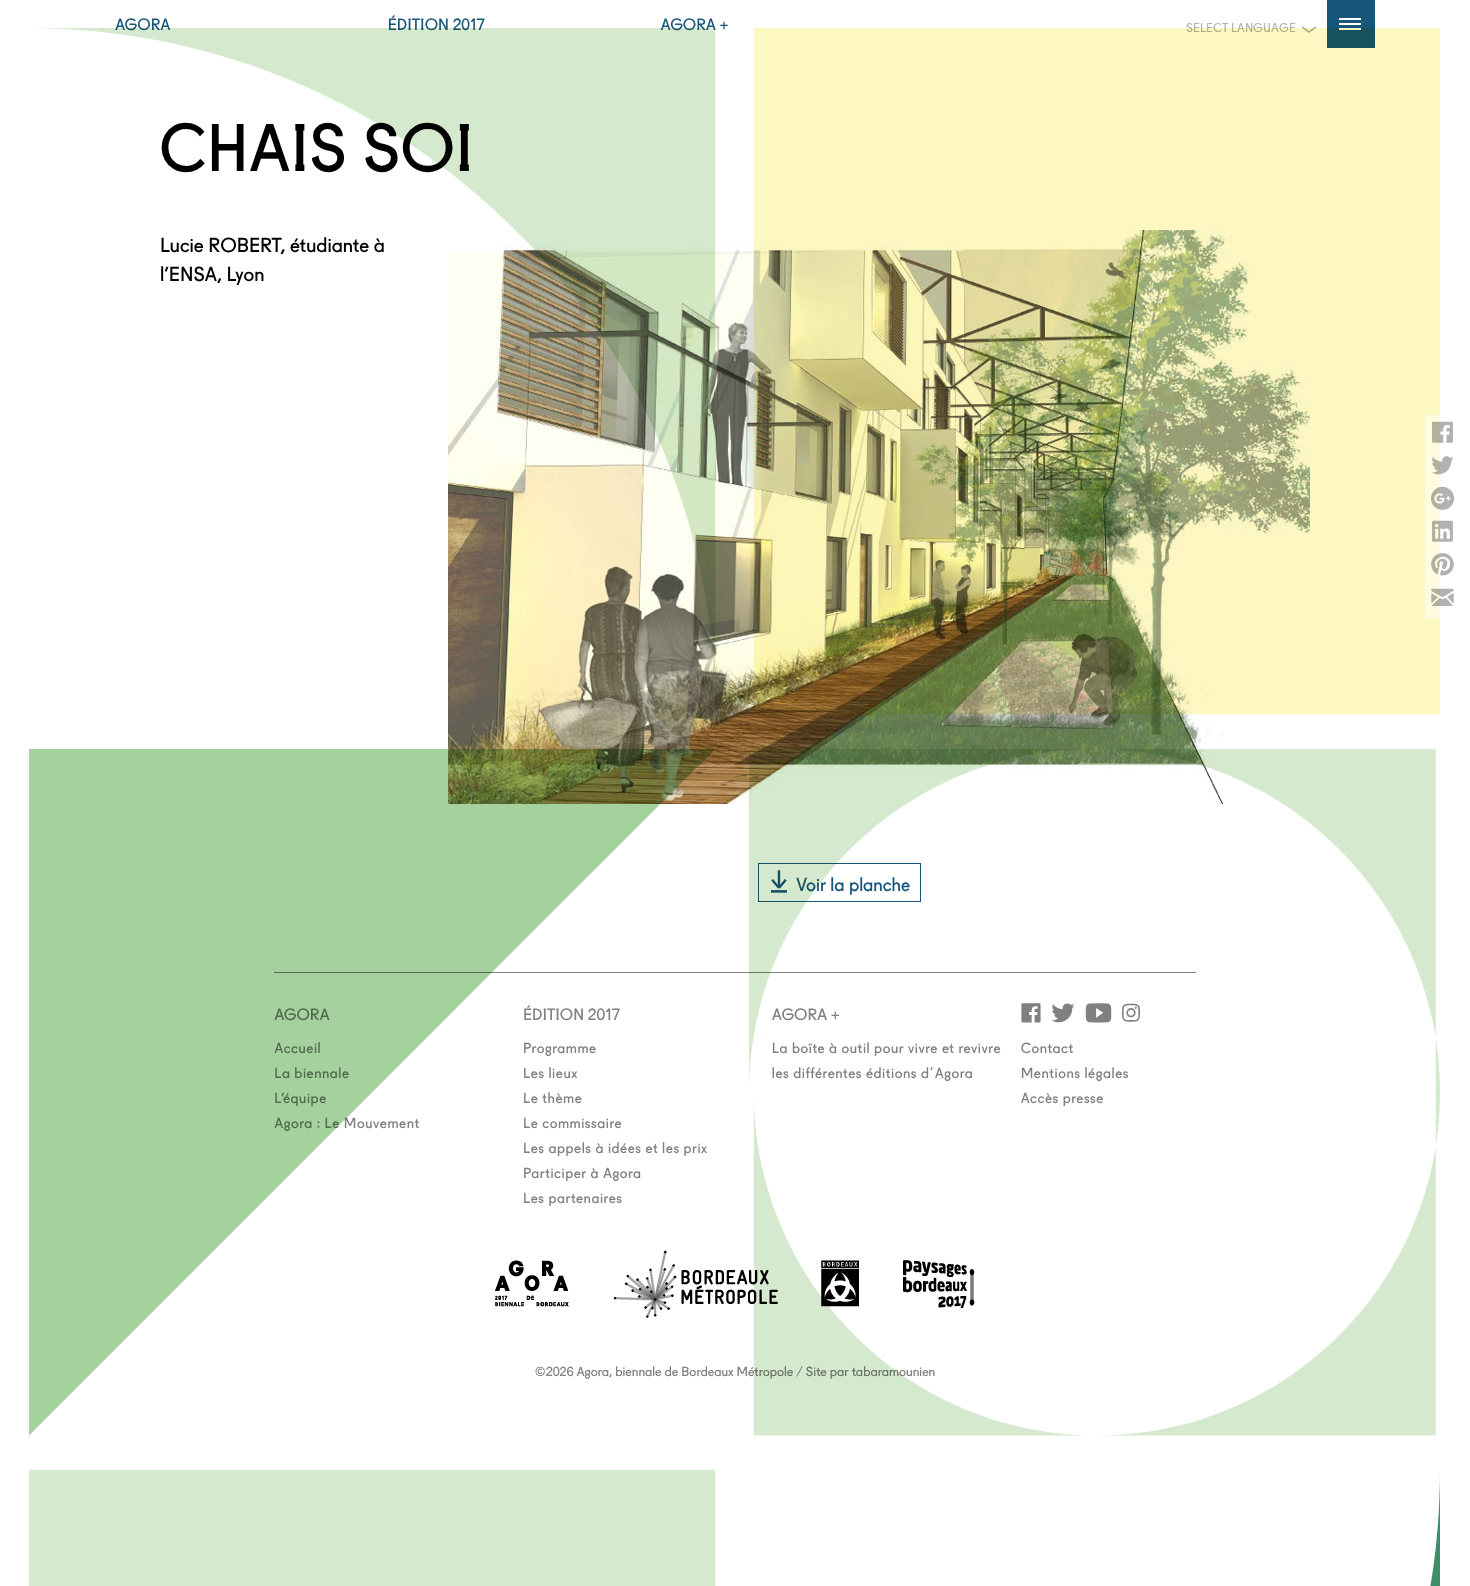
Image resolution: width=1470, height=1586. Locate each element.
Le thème (552, 1097)
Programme (560, 1047)
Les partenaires (573, 1197)
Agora (143, 24)
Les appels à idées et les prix (615, 1147)
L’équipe (300, 1097)
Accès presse (1062, 1097)
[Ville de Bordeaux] (840, 1300)
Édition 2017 (436, 24)
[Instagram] (1131, 1011)
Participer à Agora (582, 1172)
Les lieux (550, 1072)
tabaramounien (893, 1371)
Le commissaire (572, 1122)
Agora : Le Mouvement (347, 1122)
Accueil (297, 1047)
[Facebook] (1031, 1011)
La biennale (311, 1072)
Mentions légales (1075, 1072)
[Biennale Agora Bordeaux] (532, 1300)
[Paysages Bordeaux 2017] (939, 1301)
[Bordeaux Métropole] (695, 1311)
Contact (1047, 1047)
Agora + (695, 24)
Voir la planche (853, 883)
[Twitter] (1063, 1011)
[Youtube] (1098, 1011)
